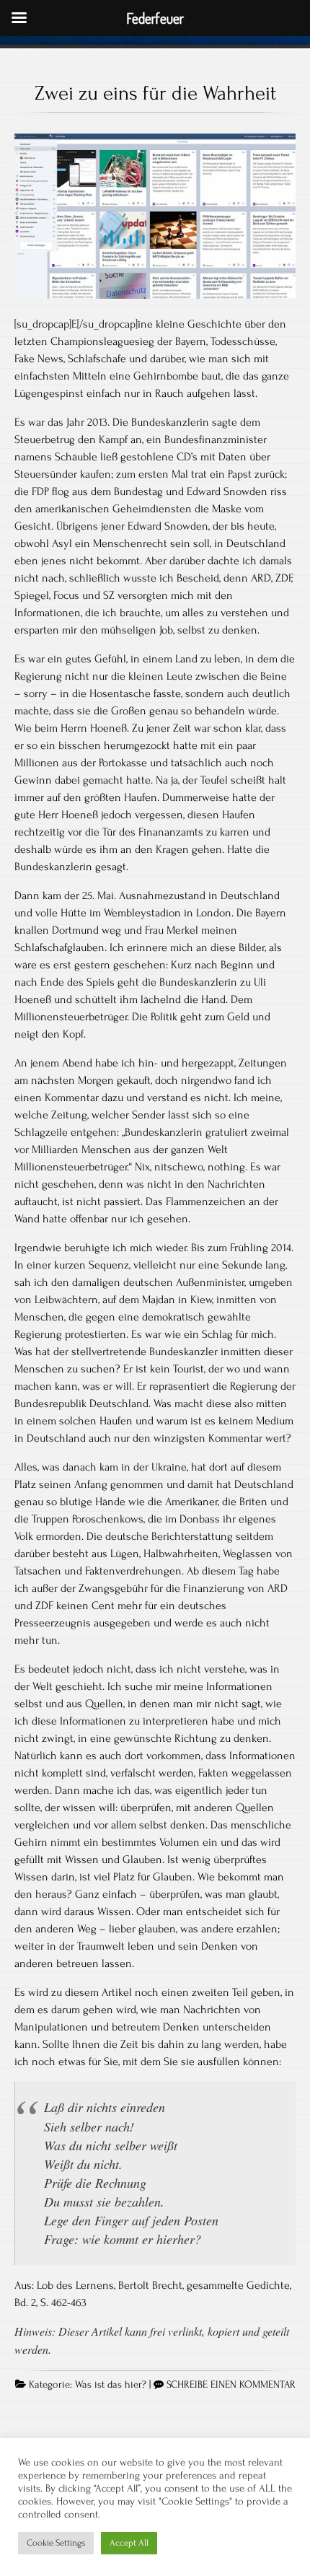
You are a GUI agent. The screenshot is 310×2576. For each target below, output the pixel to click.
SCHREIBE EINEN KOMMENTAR (231, 2385)
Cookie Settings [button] (56, 2543)
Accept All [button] (129, 2543)
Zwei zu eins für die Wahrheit (155, 93)
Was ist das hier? (111, 2385)
